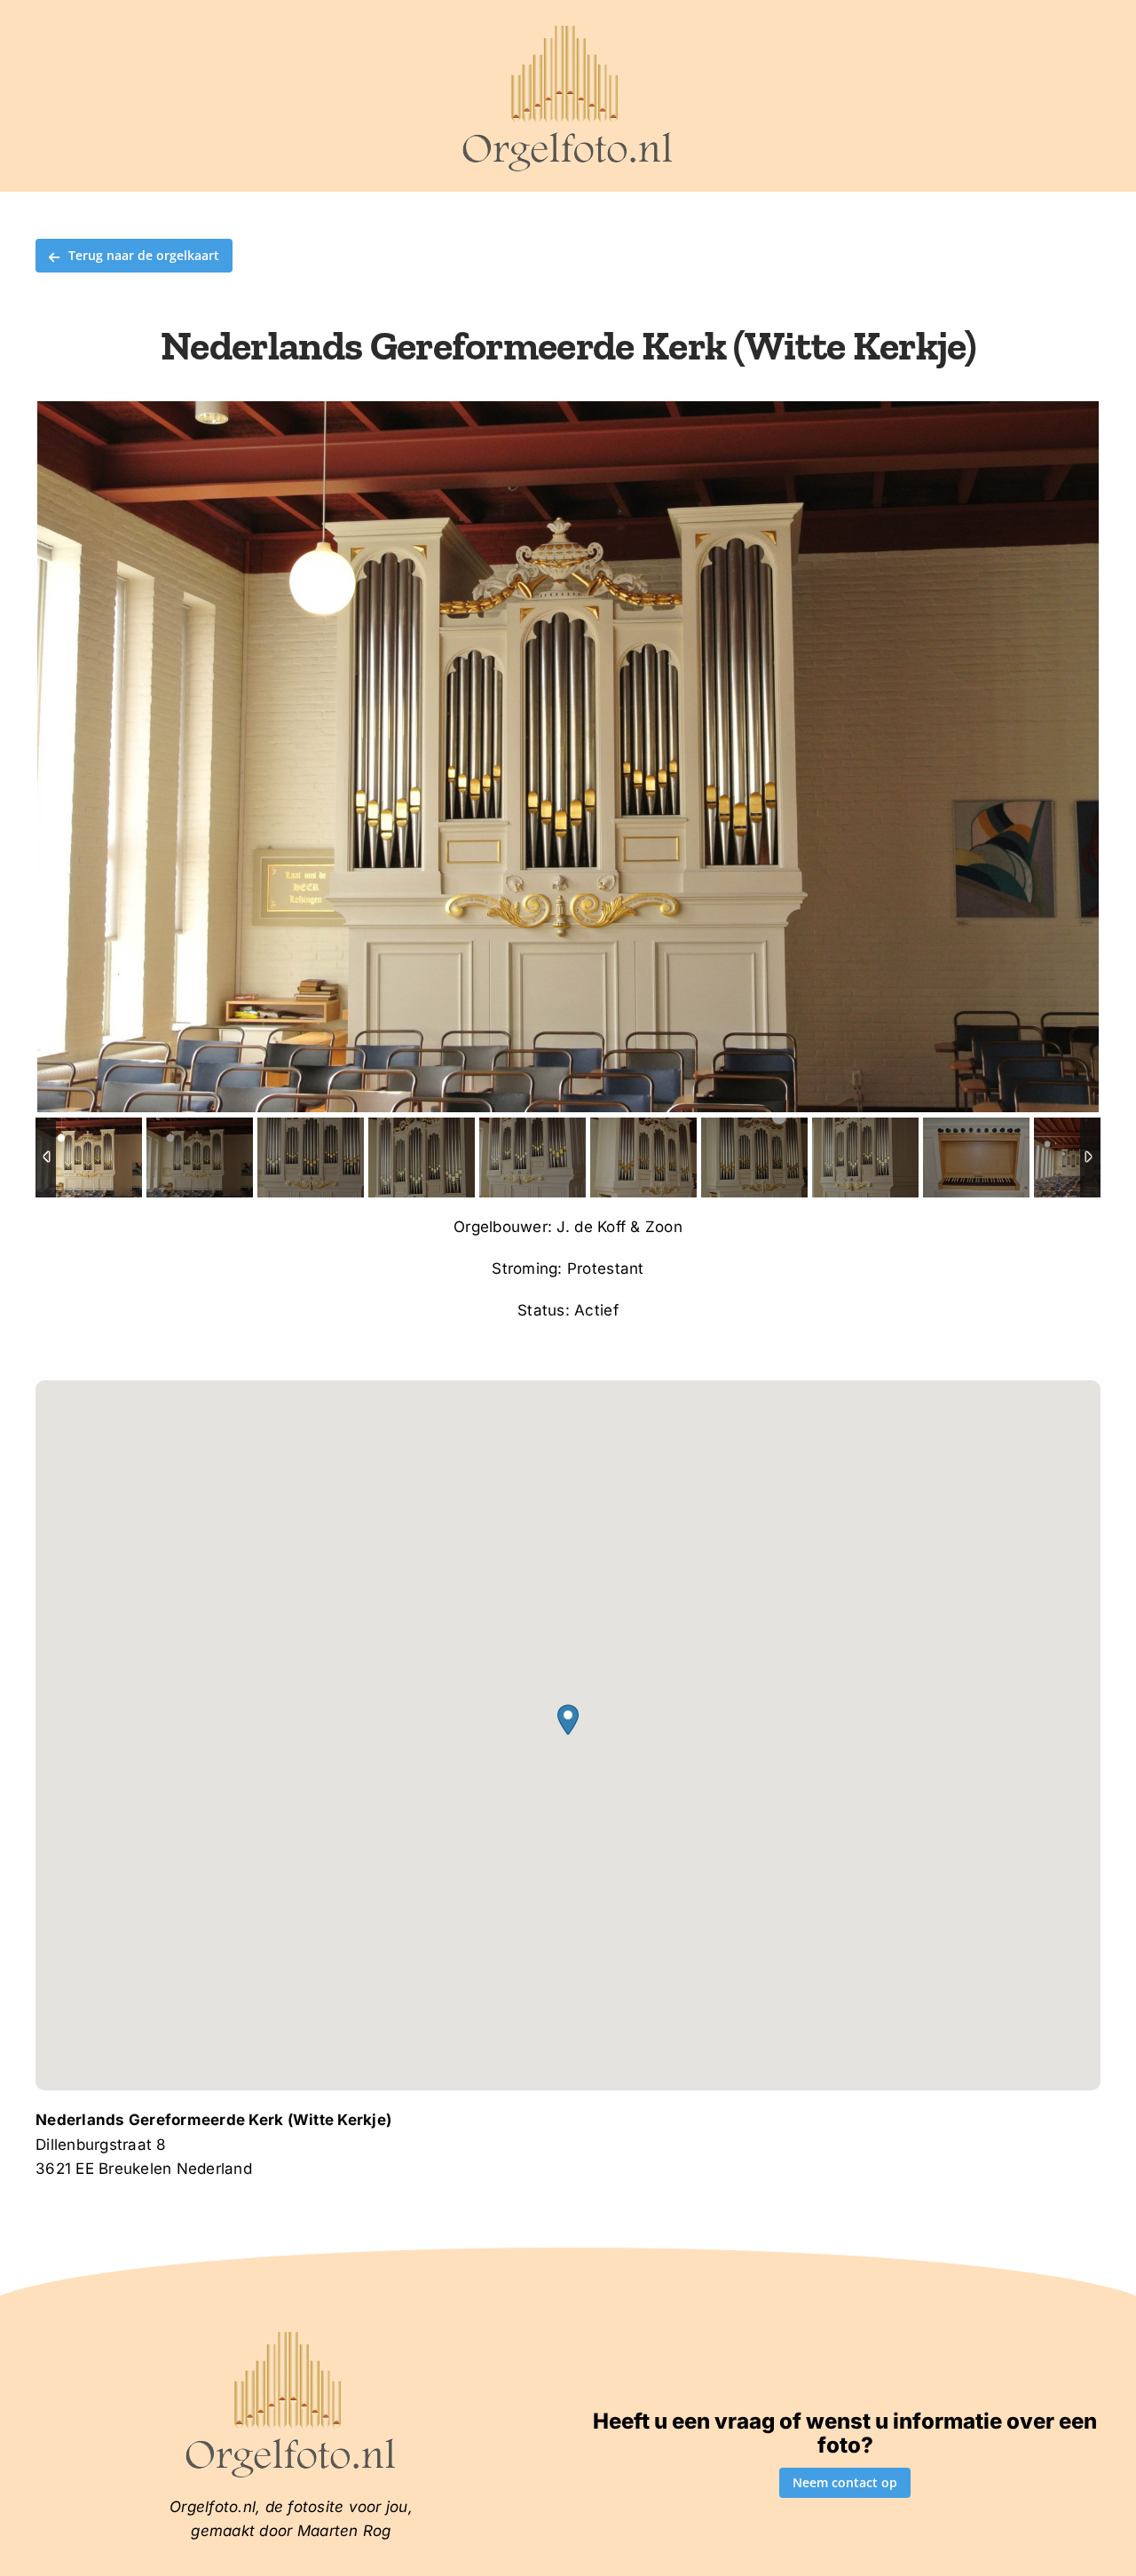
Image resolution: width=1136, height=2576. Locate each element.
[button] (568, 1720)
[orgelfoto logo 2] (568, 29)
